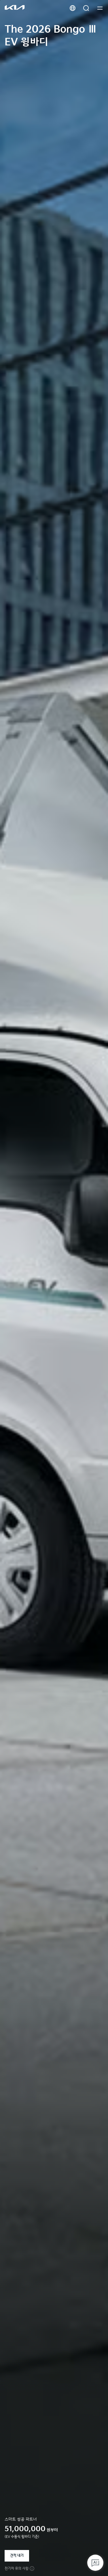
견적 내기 (17, 2556)
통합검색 (86, 8)
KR (73, 8)
